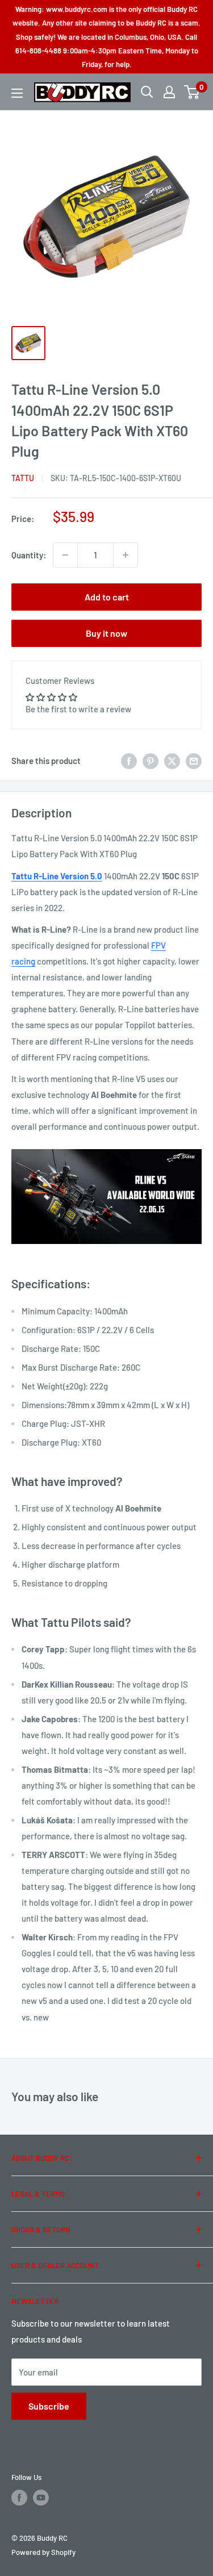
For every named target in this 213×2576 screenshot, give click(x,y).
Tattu (23, 478)
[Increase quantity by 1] (126, 555)
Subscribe (49, 2406)
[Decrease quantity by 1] (65, 555)
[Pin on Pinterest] (151, 761)
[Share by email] (194, 761)
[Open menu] (17, 93)
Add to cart (107, 597)
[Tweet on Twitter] (172, 761)
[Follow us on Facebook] (19, 2498)
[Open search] (147, 92)
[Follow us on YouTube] (41, 2498)
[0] (192, 92)
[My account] (169, 92)
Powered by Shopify (43, 2552)
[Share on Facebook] (129, 761)
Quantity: (29, 555)
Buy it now (106, 633)
